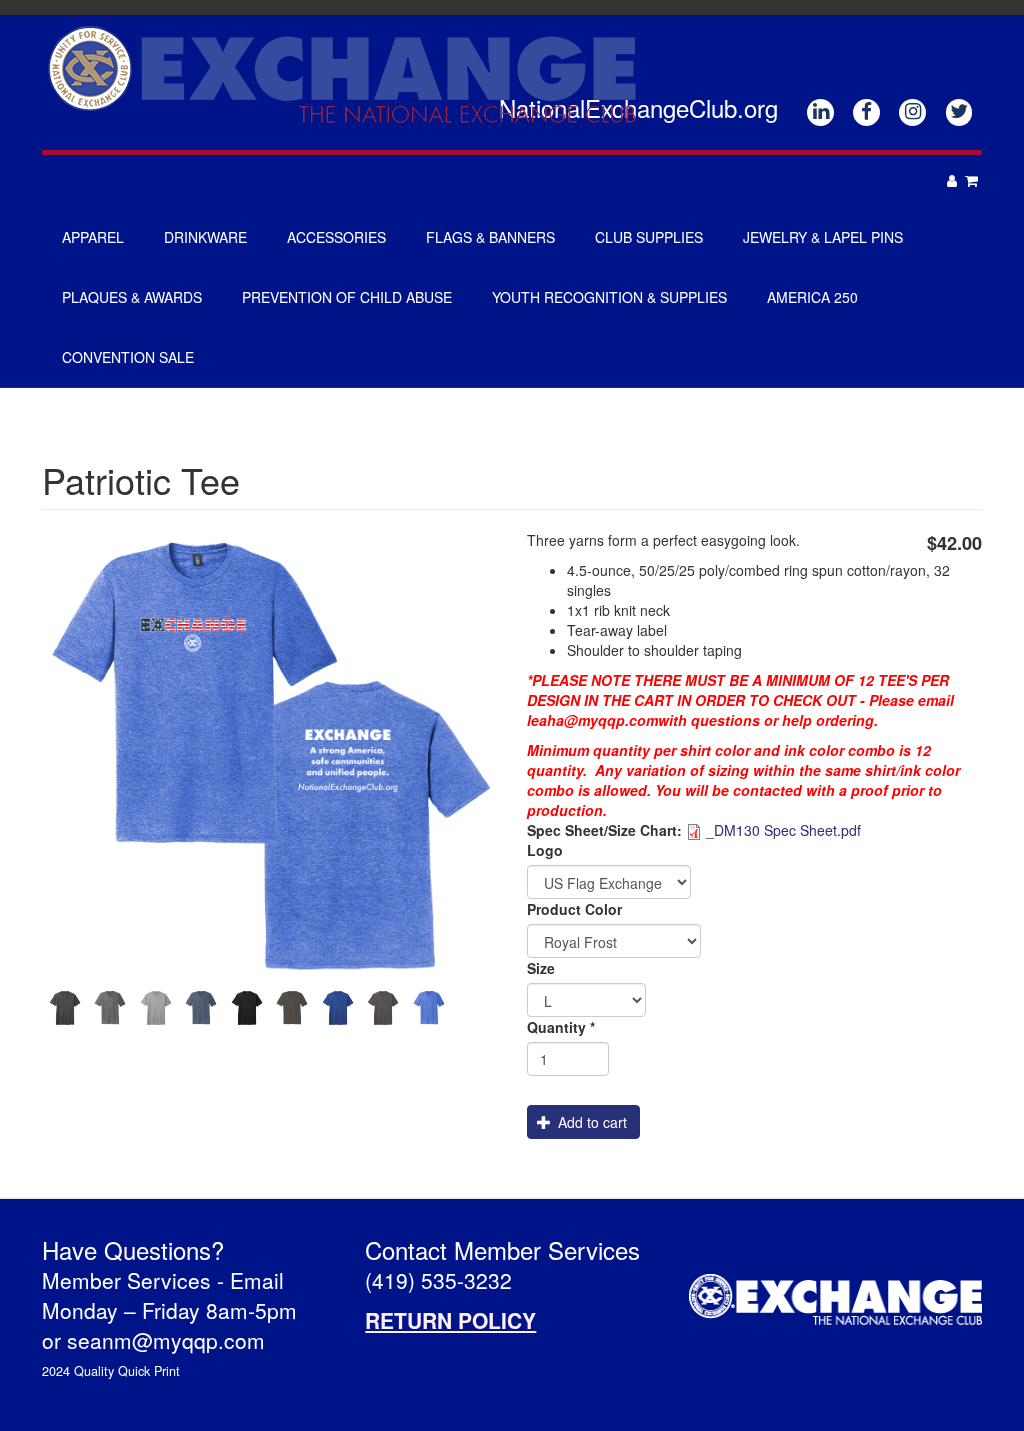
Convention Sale (128, 357)
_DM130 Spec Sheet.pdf (783, 830)
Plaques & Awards (132, 297)
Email (257, 1280)
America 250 (812, 297)
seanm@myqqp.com (166, 1340)
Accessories (336, 237)
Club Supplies (649, 237)
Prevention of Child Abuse (347, 297)
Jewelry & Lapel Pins (823, 237)
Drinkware (205, 237)
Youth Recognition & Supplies (609, 297)
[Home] (349, 73)
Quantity (561, 1027)
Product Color (574, 909)
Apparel (93, 237)
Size (541, 968)
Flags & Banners (490, 237)
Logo (545, 850)
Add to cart (590, 1122)
